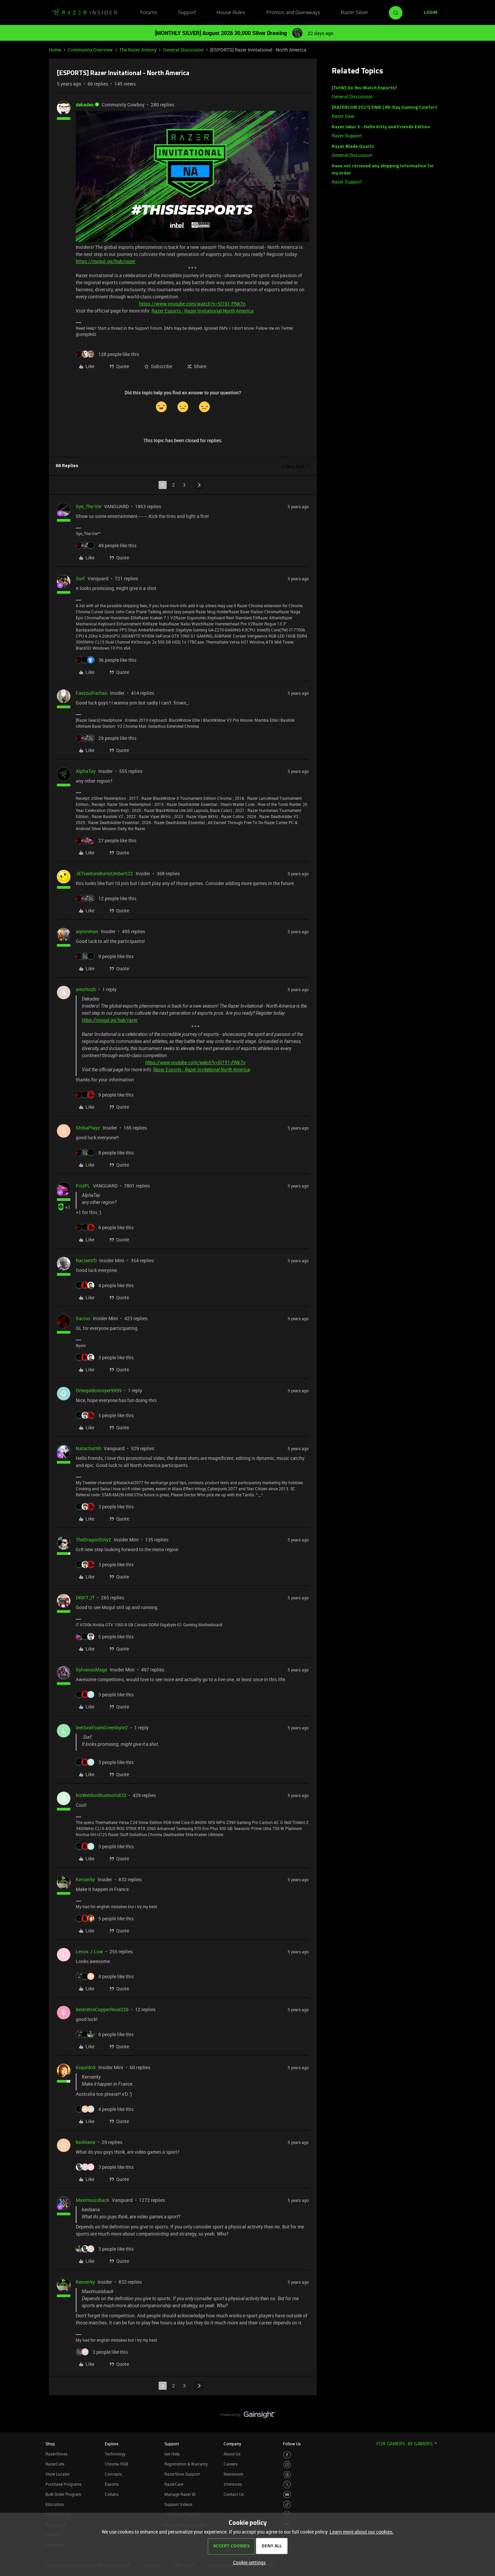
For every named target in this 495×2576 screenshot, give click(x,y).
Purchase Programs (63, 2484)
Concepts (113, 2474)
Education (55, 2504)
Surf (80, 578)
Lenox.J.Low (89, 1951)
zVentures (233, 2484)
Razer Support (347, 136)
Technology (115, 2454)
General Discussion (183, 50)
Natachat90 (88, 1448)
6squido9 (86, 2067)
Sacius (83, 1318)
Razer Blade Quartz (353, 147)
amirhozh (86, 989)
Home (55, 50)
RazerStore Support (182, 2474)
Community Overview (90, 50)
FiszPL (83, 1186)
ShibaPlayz (88, 1128)
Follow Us (292, 2444)
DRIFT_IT (85, 1597)
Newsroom (233, 2474)
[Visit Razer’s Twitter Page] (287, 2485)
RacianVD (86, 1260)
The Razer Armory (138, 50)
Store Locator (58, 2474)
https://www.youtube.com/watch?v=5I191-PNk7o (192, 304)
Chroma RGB (117, 2464)
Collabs (112, 2494)
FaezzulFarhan (92, 693)
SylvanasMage (91, 1670)
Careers (230, 2464)
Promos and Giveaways (293, 13)
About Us (232, 2454)
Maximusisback (92, 2200)
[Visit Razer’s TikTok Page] (287, 2504)
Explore (111, 2444)
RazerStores (56, 2454)
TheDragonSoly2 (93, 1540)
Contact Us (234, 2494)
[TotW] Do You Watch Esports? (364, 88)
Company (232, 2444)
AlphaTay (86, 771)
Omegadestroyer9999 (99, 1390)
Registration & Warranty (186, 2464)
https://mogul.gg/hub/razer (106, 261)
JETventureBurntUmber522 (104, 873)
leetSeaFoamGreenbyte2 (102, 1727)
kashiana (86, 2142)
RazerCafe (55, 2464)
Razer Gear (343, 116)
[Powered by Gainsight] (248, 2416)
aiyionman (87, 931)
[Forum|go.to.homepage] (84, 13)
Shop (50, 2444)
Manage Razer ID (180, 2494)
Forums (149, 13)
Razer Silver (354, 13)
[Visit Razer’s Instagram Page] (287, 2465)
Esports (112, 2484)
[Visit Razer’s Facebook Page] (287, 2455)
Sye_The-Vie (89, 506)
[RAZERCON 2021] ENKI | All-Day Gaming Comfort (384, 108)
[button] (431, 13)
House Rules (231, 13)
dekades (85, 105)
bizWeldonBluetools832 (101, 1795)
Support (187, 13)
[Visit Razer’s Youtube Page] (287, 2495)
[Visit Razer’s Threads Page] (287, 2475)
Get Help (172, 2454)
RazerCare (174, 2484)
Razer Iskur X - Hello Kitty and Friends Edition (381, 127)
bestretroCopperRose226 (102, 2009)
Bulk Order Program (63, 2494)
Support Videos (178, 2504)
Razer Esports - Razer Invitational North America (203, 311)
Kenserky (85, 1879)
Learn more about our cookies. (362, 2532)
